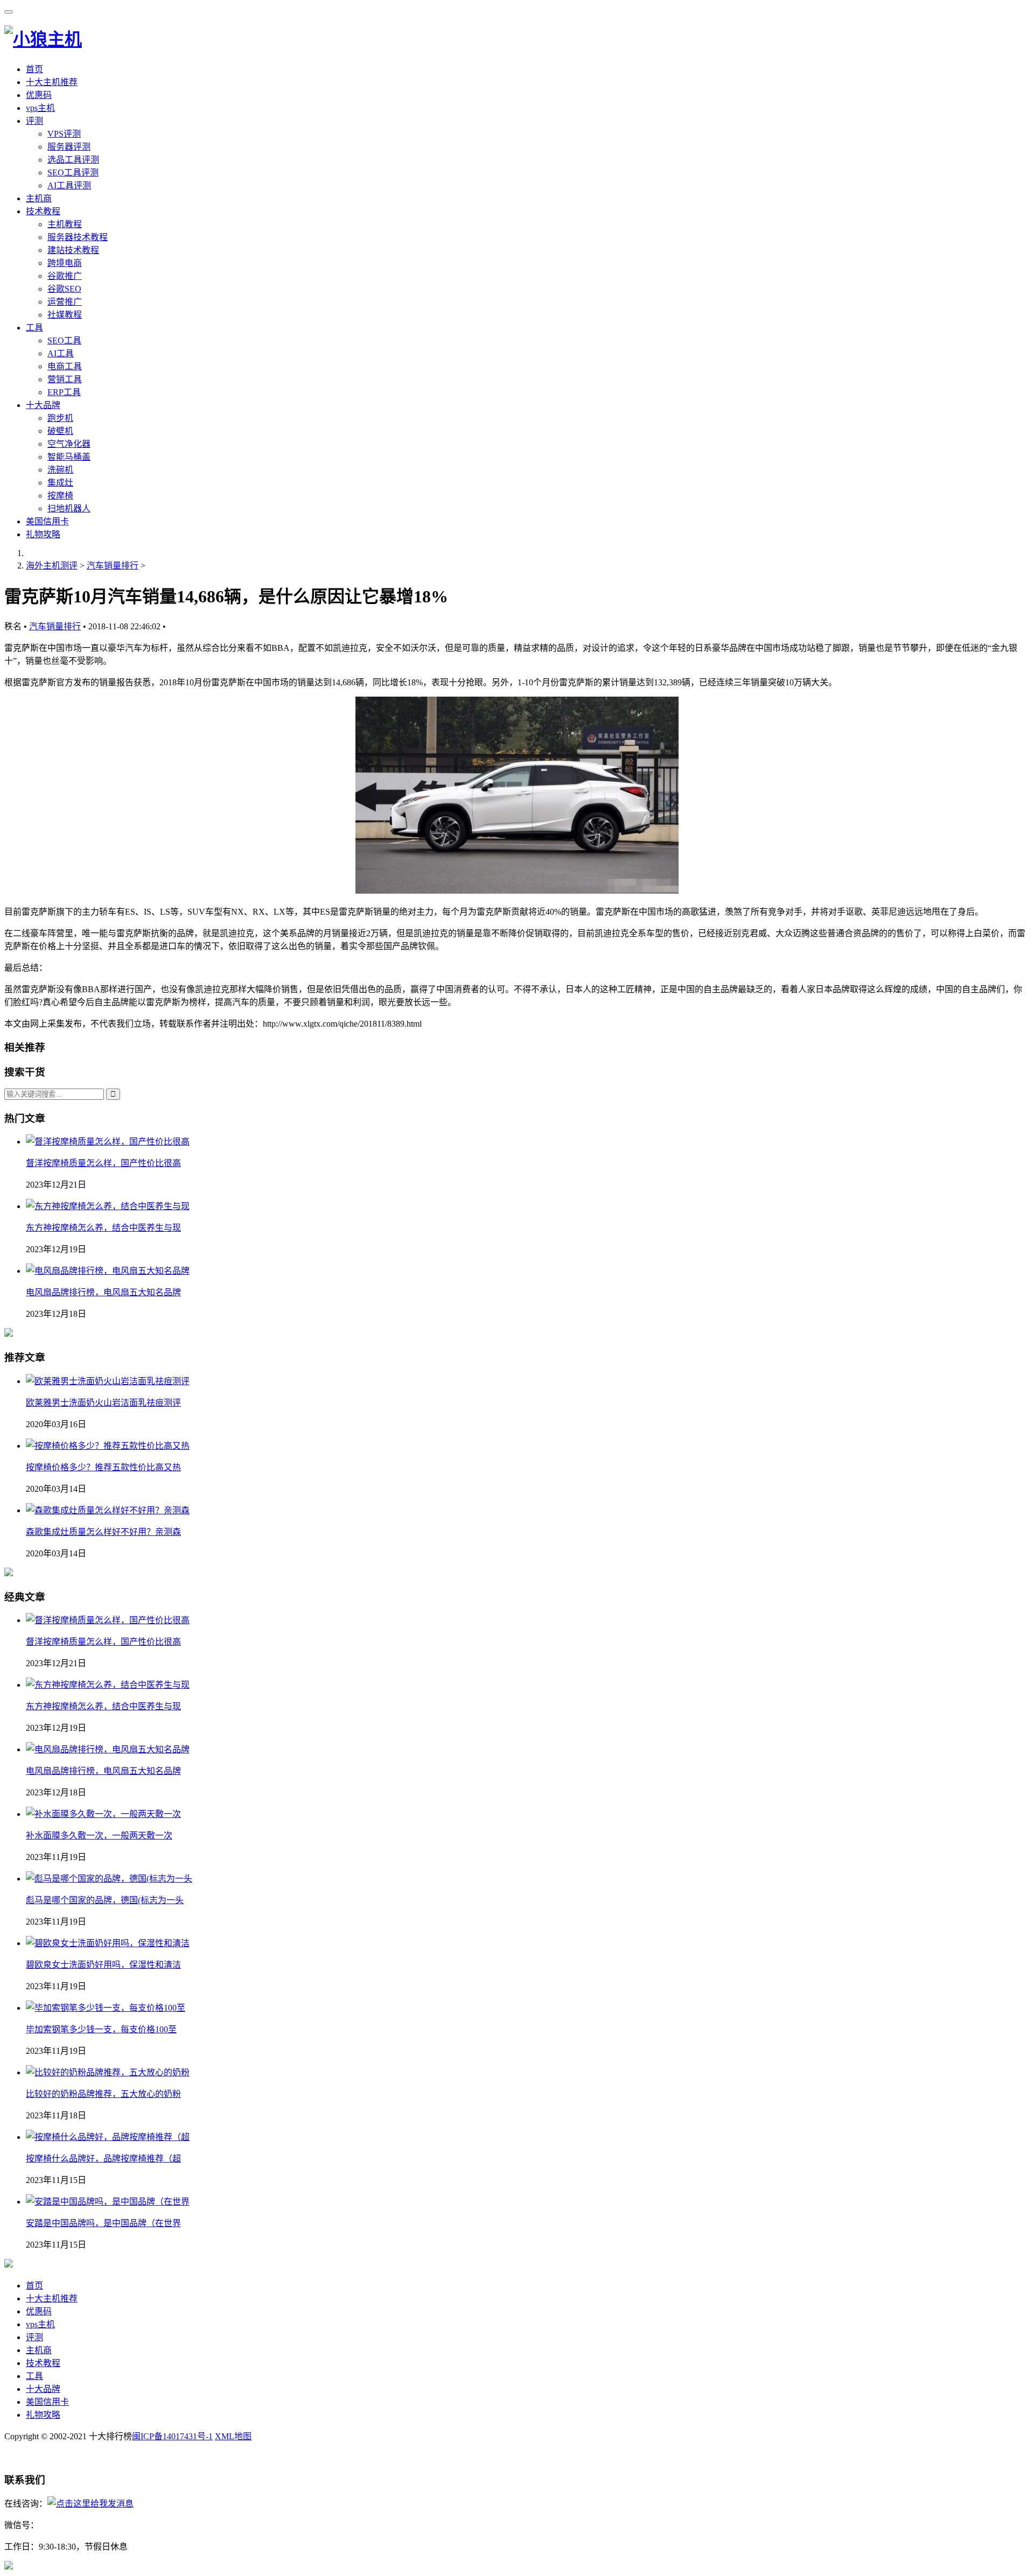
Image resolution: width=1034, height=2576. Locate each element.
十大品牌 (43, 405)
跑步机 (60, 418)
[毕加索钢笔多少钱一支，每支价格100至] (106, 2008)
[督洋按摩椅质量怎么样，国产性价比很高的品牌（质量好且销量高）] (108, 1142)
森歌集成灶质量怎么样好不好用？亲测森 (103, 1532)
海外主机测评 (52, 566)
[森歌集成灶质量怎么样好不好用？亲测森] (108, 1510)
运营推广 (65, 302)
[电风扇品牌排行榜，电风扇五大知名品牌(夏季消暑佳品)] (108, 1271)
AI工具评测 (69, 185)
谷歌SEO (64, 289)
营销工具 (65, 379)
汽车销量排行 (113, 566)
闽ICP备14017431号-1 (172, 2436)
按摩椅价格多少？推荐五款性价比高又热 (103, 1467)
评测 (34, 121)
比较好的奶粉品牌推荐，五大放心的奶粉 (103, 2094)
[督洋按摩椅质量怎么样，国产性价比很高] (108, 1620)
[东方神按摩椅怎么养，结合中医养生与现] (108, 1685)
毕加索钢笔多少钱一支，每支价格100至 (101, 2029)
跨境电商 (65, 263)
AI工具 (61, 353)
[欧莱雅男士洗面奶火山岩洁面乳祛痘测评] (108, 1381)
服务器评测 (69, 147)
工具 (34, 328)
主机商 (39, 198)
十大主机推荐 (52, 82)
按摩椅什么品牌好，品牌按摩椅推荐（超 (103, 2159)
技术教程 (43, 211)
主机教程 (65, 224)
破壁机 (60, 431)
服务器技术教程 (78, 237)
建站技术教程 (73, 250)
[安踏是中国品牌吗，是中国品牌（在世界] (108, 2202)
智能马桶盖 (69, 457)
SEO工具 (64, 341)
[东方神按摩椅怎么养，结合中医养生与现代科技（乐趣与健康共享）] (108, 1206)
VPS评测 (64, 134)
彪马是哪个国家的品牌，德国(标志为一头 (105, 1900)
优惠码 (39, 95)
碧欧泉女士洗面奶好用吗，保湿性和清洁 (103, 1965)
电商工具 (65, 366)
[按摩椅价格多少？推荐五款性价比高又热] (108, 1446)
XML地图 (233, 2436)
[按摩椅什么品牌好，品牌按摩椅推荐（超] (108, 2137)
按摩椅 (60, 496)
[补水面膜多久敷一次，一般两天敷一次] (103, 1814)
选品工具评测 (73, 160)
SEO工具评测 (73, 173)
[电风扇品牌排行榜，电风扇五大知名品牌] (108, 1749)
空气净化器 (69, 444)
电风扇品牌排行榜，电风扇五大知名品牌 (103, 1292)
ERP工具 (64, 392)
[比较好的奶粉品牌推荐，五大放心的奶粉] (108, 2072)
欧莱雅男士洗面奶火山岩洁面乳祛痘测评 (103, 1403)
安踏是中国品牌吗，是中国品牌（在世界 (103, 2223)
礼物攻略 (43, 534)
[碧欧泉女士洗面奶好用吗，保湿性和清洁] (108, 1943)
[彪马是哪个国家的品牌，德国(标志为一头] (109, 1879)
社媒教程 (65, 315)
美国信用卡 (47, 521)
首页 (34, 69)
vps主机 (40, 108)
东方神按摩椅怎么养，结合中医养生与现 (103, 1228)
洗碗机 (60, 470)
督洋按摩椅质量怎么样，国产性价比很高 (103, 1163)
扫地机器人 (69, 508)
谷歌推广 (65, 276)
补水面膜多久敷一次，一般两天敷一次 (99, 1836)
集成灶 (60, 483)
